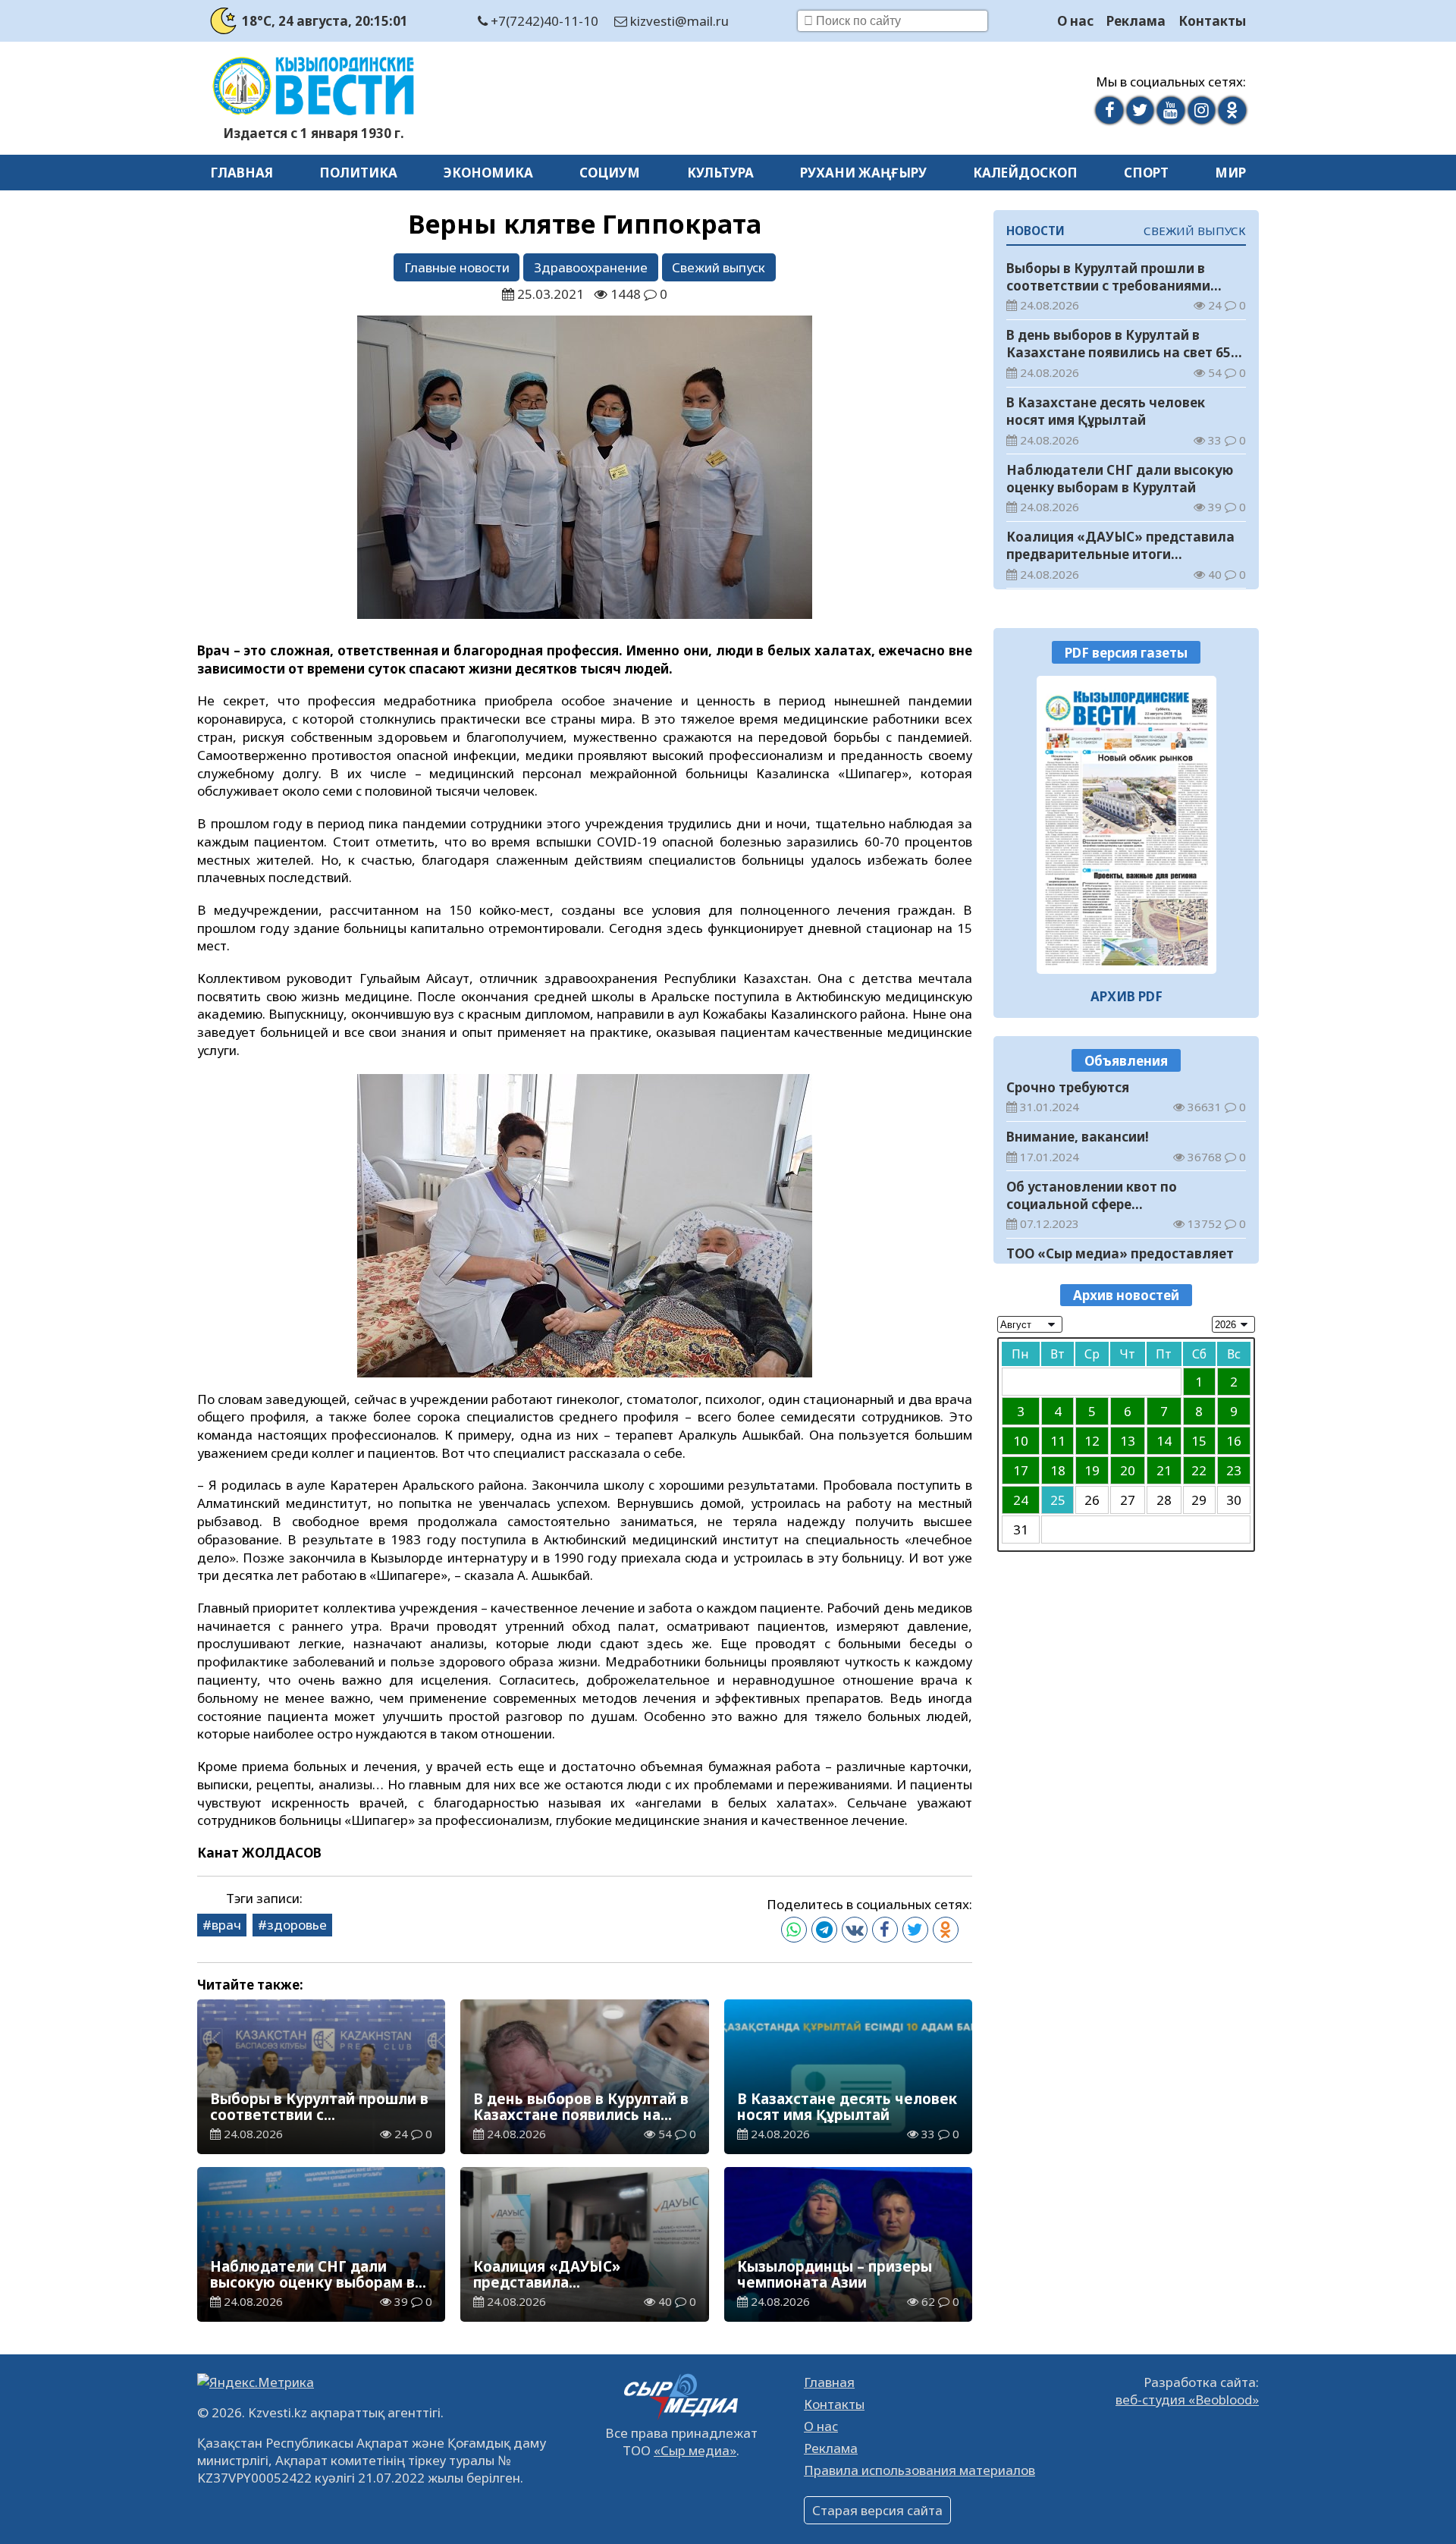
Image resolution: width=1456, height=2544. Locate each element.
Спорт (1146, 173)
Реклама (1136, 21)
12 (1092, 1440)
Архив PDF (1127, 996)
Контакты (1212, 21)
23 (1234, 1470)
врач (226, 1925)
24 (1021, 1499)
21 (1164, 1470)
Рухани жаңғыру (863, 173)
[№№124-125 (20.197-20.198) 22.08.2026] (1127, 824)
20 (1128, 1470)
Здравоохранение (591, 267)
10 (1021, 1440)
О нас (1075, 21)
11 (1058, 1440)
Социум (610, 173)
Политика (358, 173)
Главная (242, 173)
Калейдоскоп (1025, 173)
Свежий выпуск (719, 267)
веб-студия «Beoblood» (1187, 2400)
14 (1164, 1440)
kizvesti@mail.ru (678, 21)
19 (1092, 1470)
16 (1234, 1440)
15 (1199, 1440)
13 (1128, 1440)
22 (1199, 1470)
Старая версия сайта (877, 2510)
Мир (1230, 173)
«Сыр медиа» (695, 2450)
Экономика (488, 173)
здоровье (297, 1925)
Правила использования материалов (919, 2470)
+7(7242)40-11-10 (543, 21)
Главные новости (457, 267)
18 (1058, 1470)
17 (1021, 1470)
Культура (720, 173)
